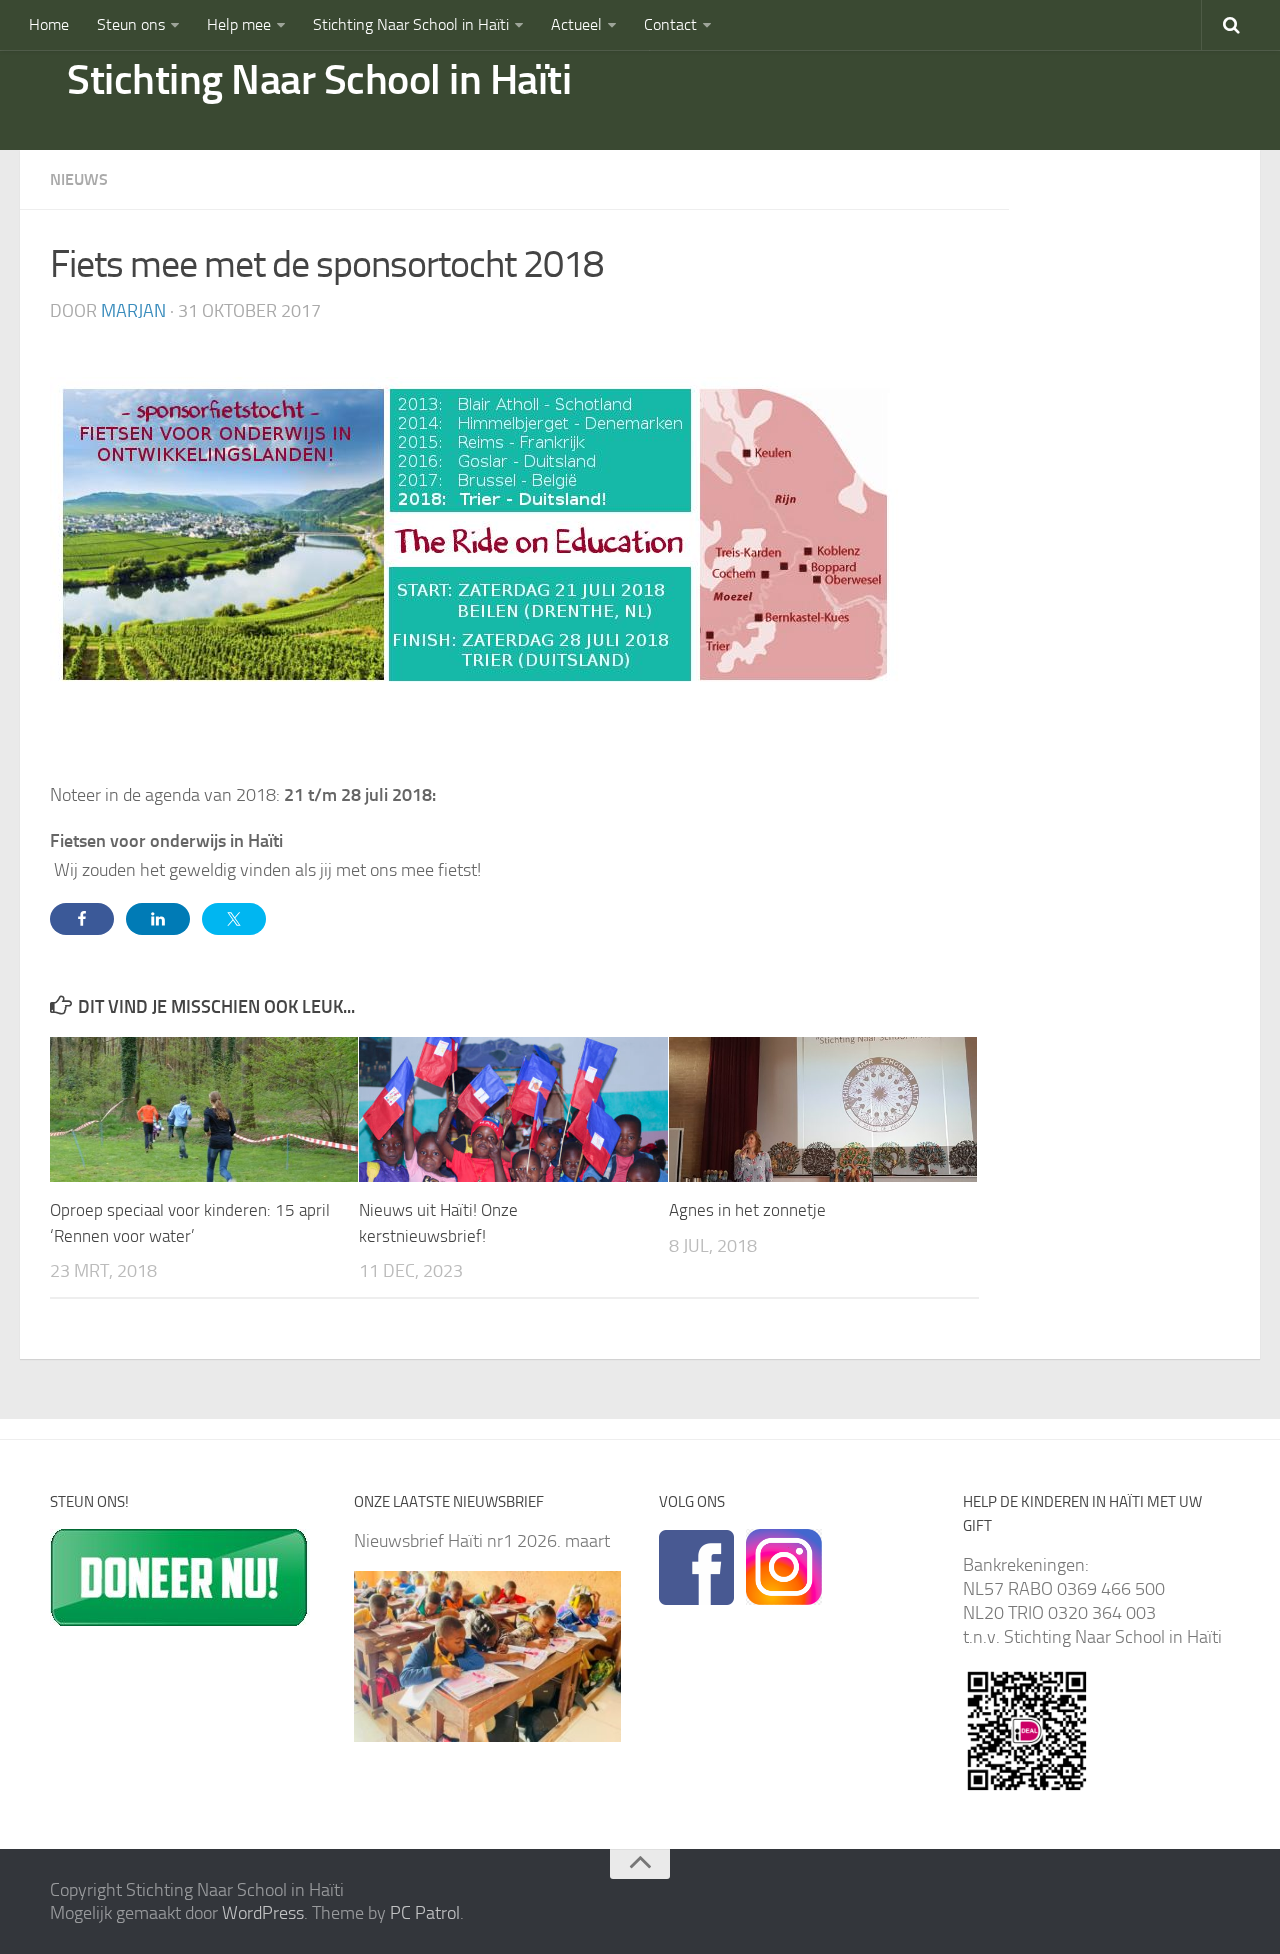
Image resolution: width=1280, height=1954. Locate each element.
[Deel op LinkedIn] (158, 919)
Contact (670, 24)
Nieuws (79, 179)
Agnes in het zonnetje (747, 1210)
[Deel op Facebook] (82, 919)
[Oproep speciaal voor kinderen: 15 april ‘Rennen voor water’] (204, 1109)
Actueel (576, 24)
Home (49, 24)
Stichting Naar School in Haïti (411, 24)
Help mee (239, 24)
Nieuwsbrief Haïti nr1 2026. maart (482, 1541)
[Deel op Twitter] (234, 919)
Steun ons (131, 24)
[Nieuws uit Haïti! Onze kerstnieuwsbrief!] (513, 1109)
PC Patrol (425, 1913)
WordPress (263, 1913)
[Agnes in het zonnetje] (823, 1109)
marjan (133, 311)
